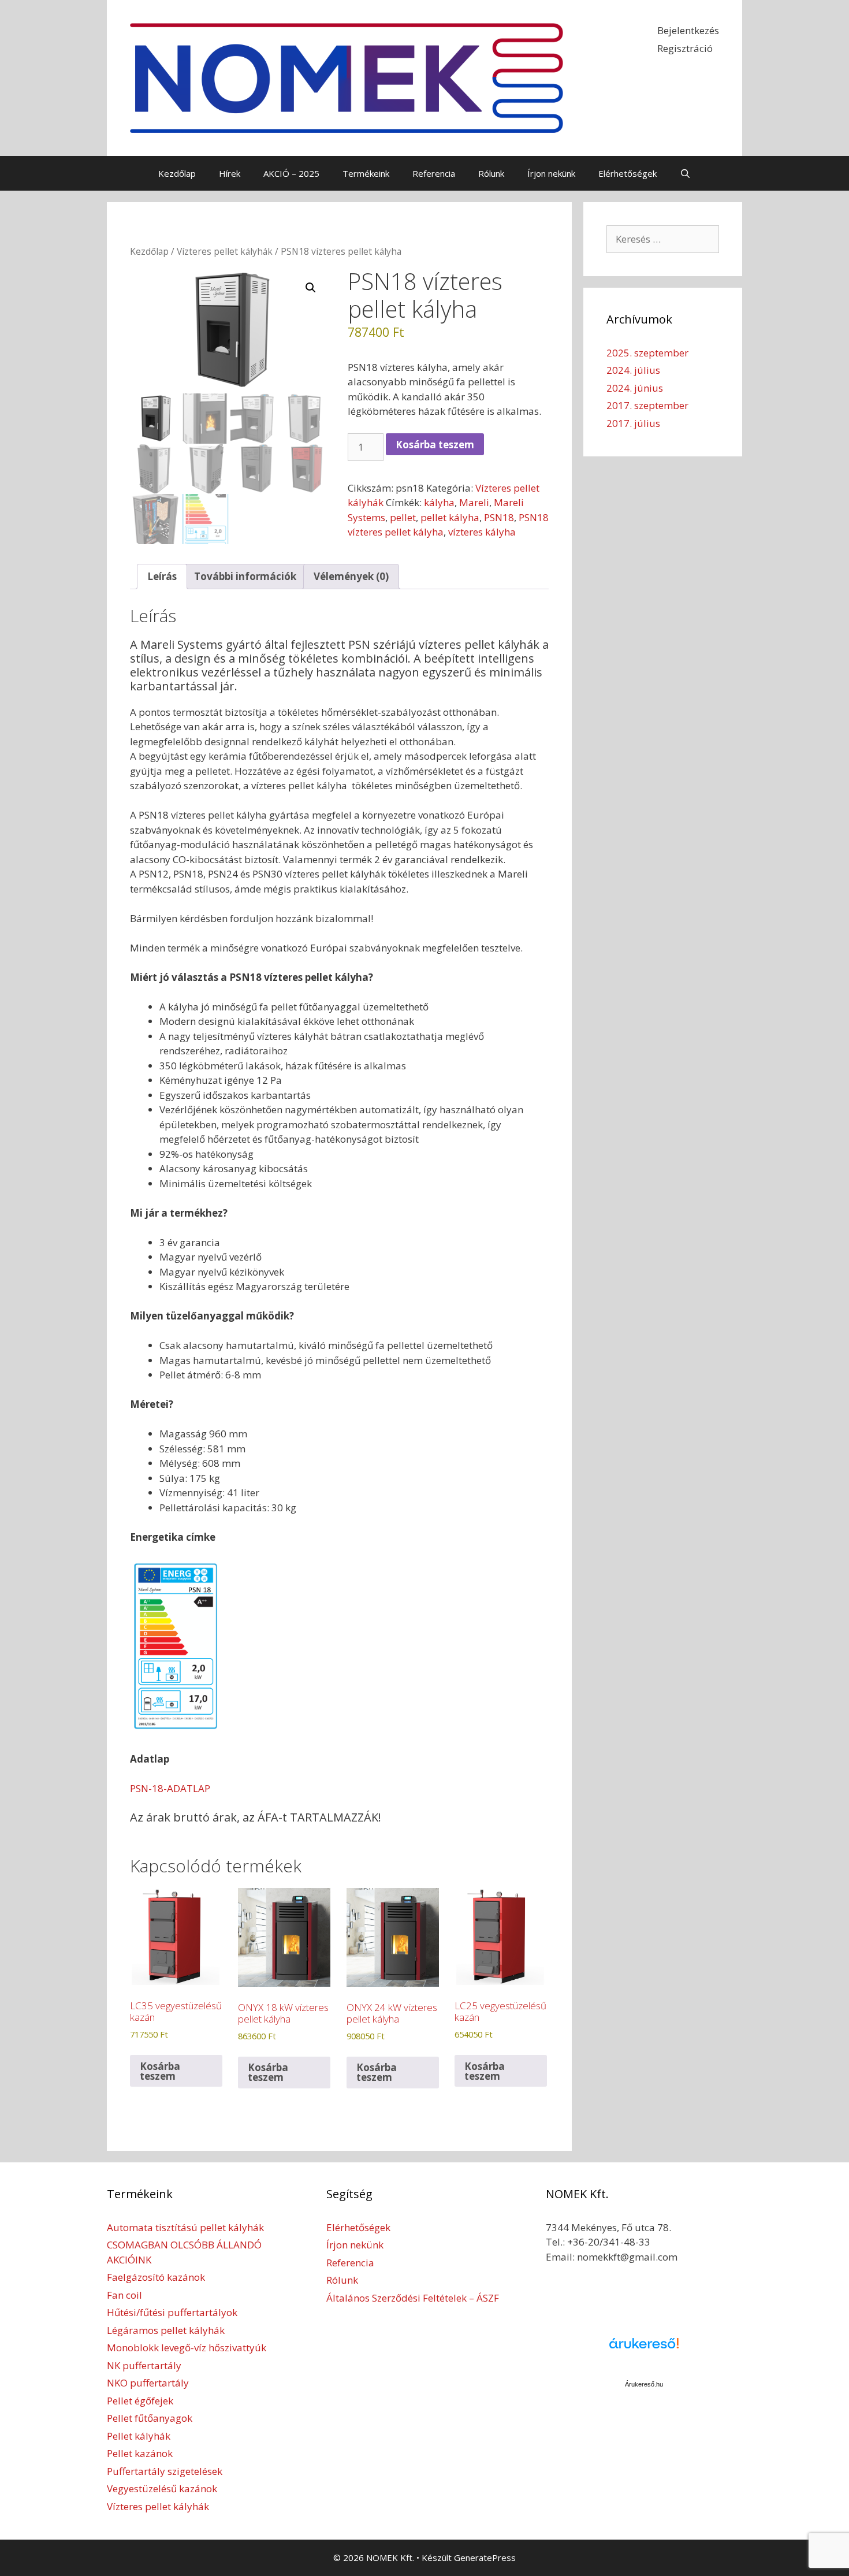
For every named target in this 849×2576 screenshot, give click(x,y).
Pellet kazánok (140, 2453)
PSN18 (499, 517)
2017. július (633, 423)
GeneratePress (485, 2558)
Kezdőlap (177, 173)
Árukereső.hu (644, 2384)
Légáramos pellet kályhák (166, 2330)
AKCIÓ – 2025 (291, 173)
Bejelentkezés (688, 30)
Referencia (434, 173)
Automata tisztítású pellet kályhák (185, 2227)
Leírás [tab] (162, 576)
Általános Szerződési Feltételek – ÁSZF (413, 2298)
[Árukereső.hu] (644, 2350)
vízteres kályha (482, 532)
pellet (403, 517)
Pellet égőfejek (140, 2401)
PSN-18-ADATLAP (170, 1788)
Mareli (474, 502)
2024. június (635, 388)
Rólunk (491, 173)
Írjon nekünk (551, 173)
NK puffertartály (144, 2365)
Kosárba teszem (435, 445)
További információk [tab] (245, 576)
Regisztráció (685, 48)
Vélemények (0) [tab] (351, 576)
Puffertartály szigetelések (165, 2471)
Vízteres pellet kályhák (225, 251)
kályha (439, 502)
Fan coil (124, 2295)
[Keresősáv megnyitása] (685, 173)
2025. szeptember (647, 353)
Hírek (230, 173)
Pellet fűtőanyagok (150, 2418)
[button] (311, 288)
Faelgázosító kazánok (156, 2277)
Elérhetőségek (628, 173)
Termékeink (366, 173)
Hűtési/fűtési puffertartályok (172, 2312)
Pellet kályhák (139, 2436)
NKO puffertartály (148, 2383)
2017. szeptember (647, 405)
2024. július (633, 370)
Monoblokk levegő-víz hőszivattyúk (187, 2348)
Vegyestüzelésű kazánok (162, 2488)
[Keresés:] (663, 239)
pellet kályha (450, 517)
